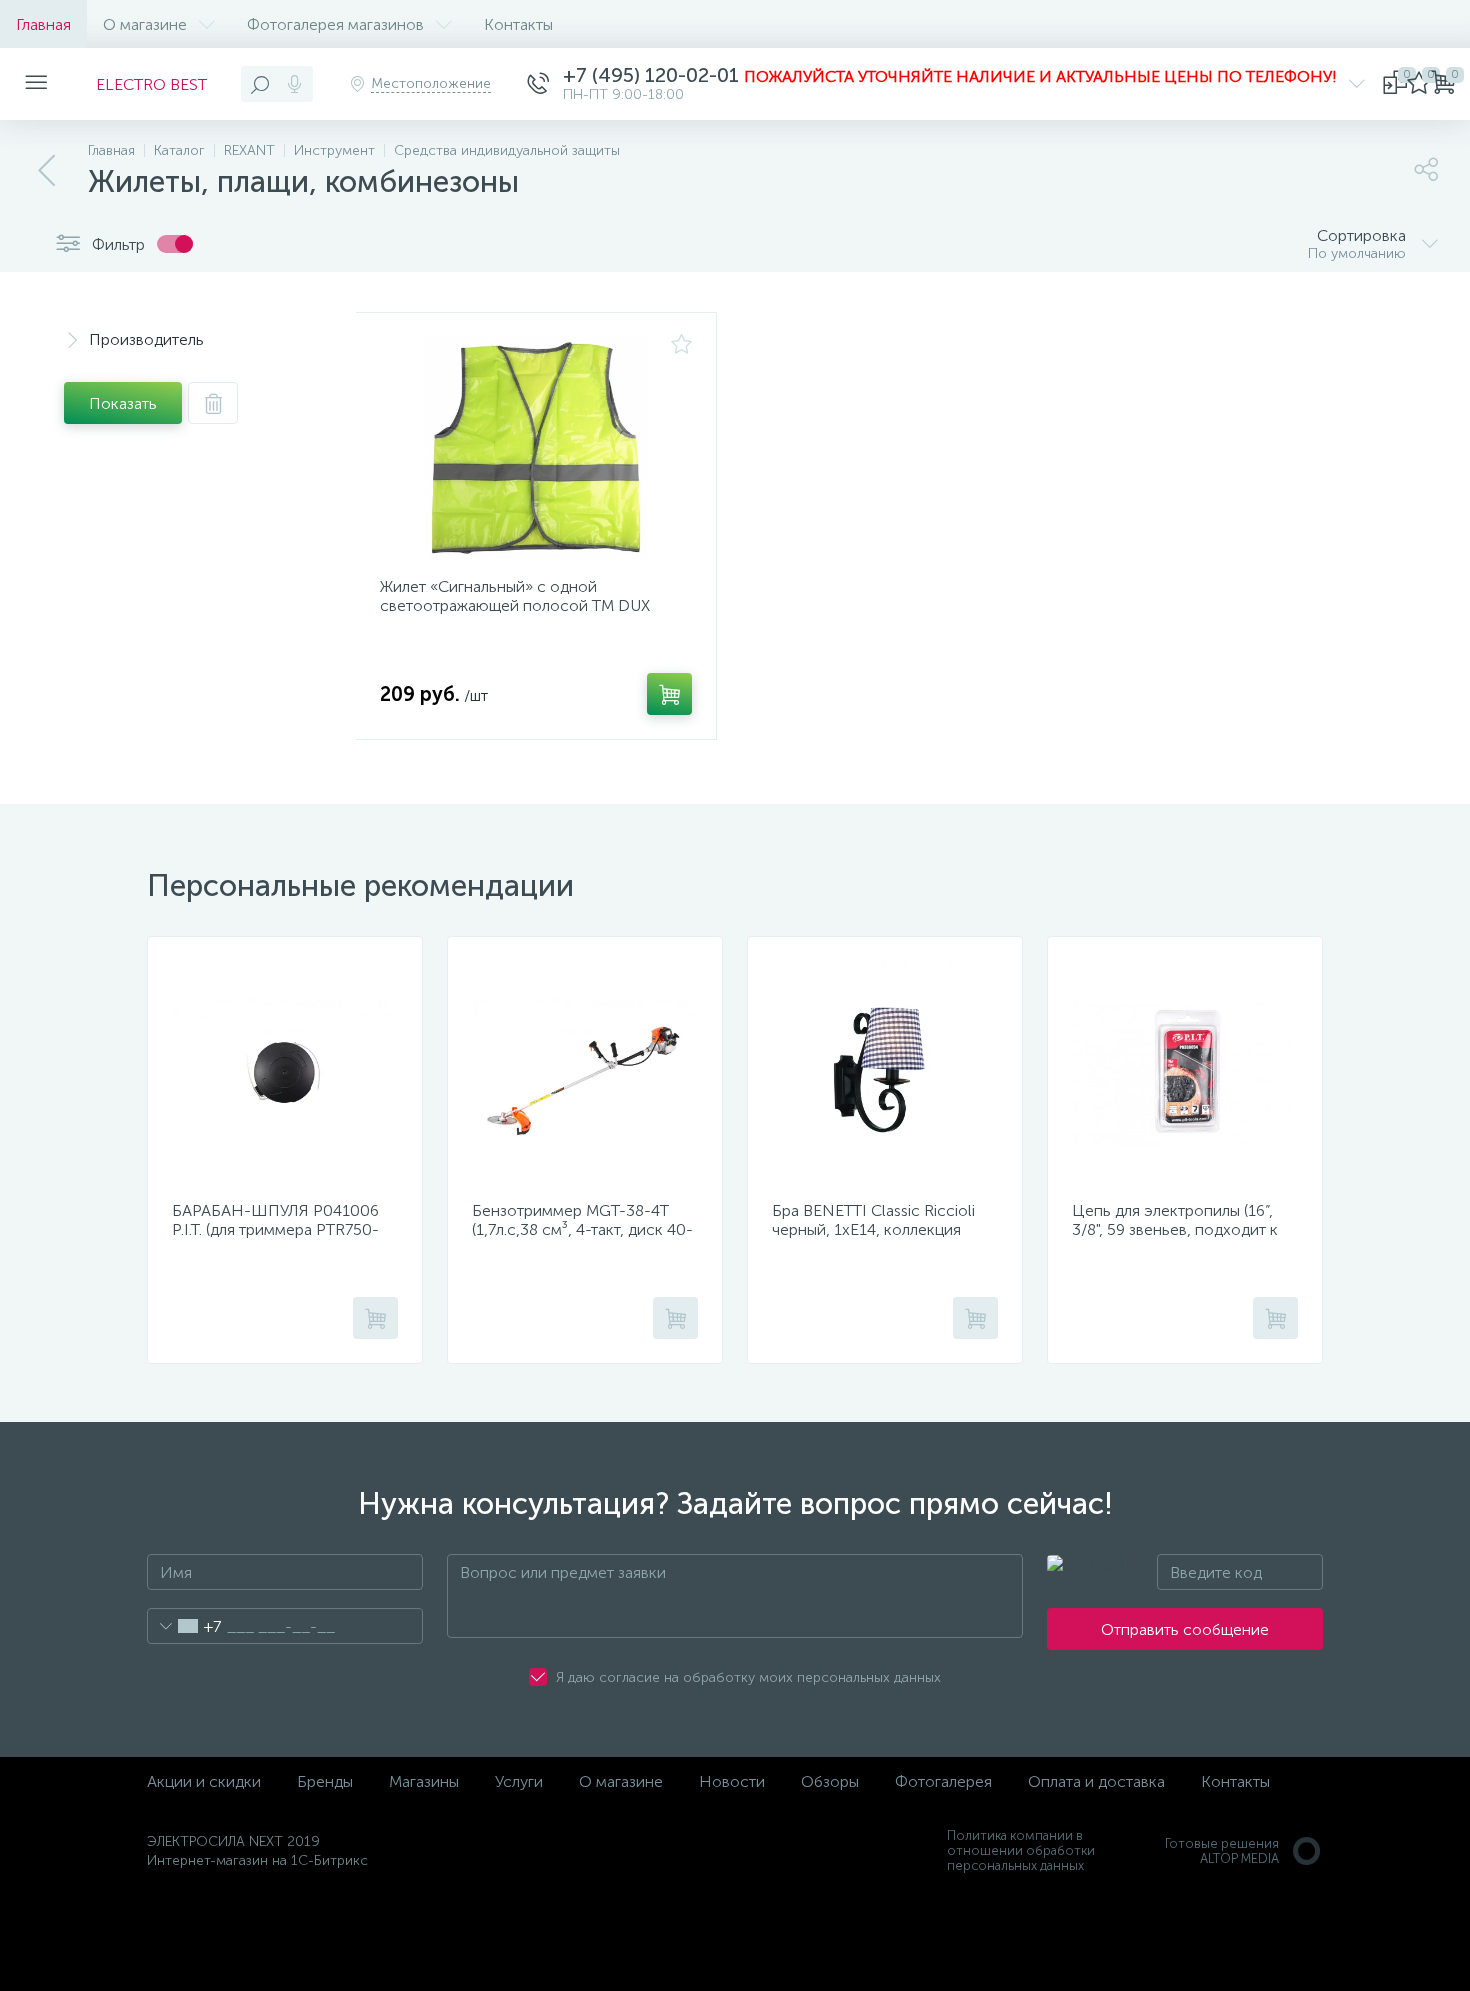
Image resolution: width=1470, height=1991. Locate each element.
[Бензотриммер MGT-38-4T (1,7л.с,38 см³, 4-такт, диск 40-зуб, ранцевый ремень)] (585, 1072)
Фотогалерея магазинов (335, 24)
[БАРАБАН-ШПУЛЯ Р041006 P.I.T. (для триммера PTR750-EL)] (285, 1072)
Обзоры (830, 1781)
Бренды (325, 1781)
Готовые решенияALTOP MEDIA (1222, 1851)
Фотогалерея (943, 1781)
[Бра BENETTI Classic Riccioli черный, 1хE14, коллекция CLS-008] (885, 1072)
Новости (732, 1781)
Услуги (519, 1781)
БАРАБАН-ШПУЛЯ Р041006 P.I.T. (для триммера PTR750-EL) (275, 1229)
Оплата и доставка (1096, 1781)
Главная (43, 24)
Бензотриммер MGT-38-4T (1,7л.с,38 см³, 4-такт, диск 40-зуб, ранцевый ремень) (582, 1229)
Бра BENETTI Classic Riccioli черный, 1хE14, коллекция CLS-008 (873, 1229)
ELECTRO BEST (151, 84)
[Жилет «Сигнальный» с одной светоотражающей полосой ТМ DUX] (536, 448)
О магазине (145, 24)
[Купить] (669, 694)
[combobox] (184, 1626)
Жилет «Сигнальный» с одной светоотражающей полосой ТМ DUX (515, 596)
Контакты (518, 24)
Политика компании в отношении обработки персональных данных (1021, 1850)
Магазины (424, 1781)
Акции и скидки (204, 1781)
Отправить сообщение (1185, 1629)
